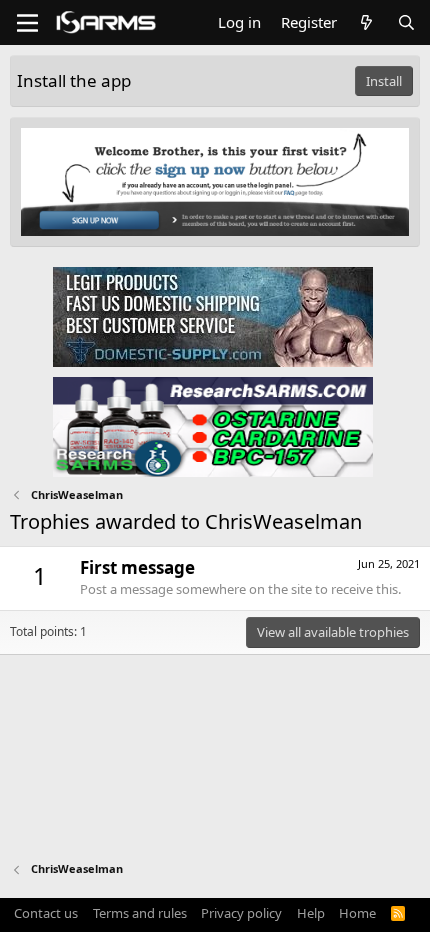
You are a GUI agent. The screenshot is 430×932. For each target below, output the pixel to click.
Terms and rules (140, 913)
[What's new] (366, 22)
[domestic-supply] (213, 316)
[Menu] (27, 23)
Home (357, 913)
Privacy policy (241, 913)
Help (311, 913)
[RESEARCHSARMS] (213, 426)
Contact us (46, 913)
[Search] (406, 22)
